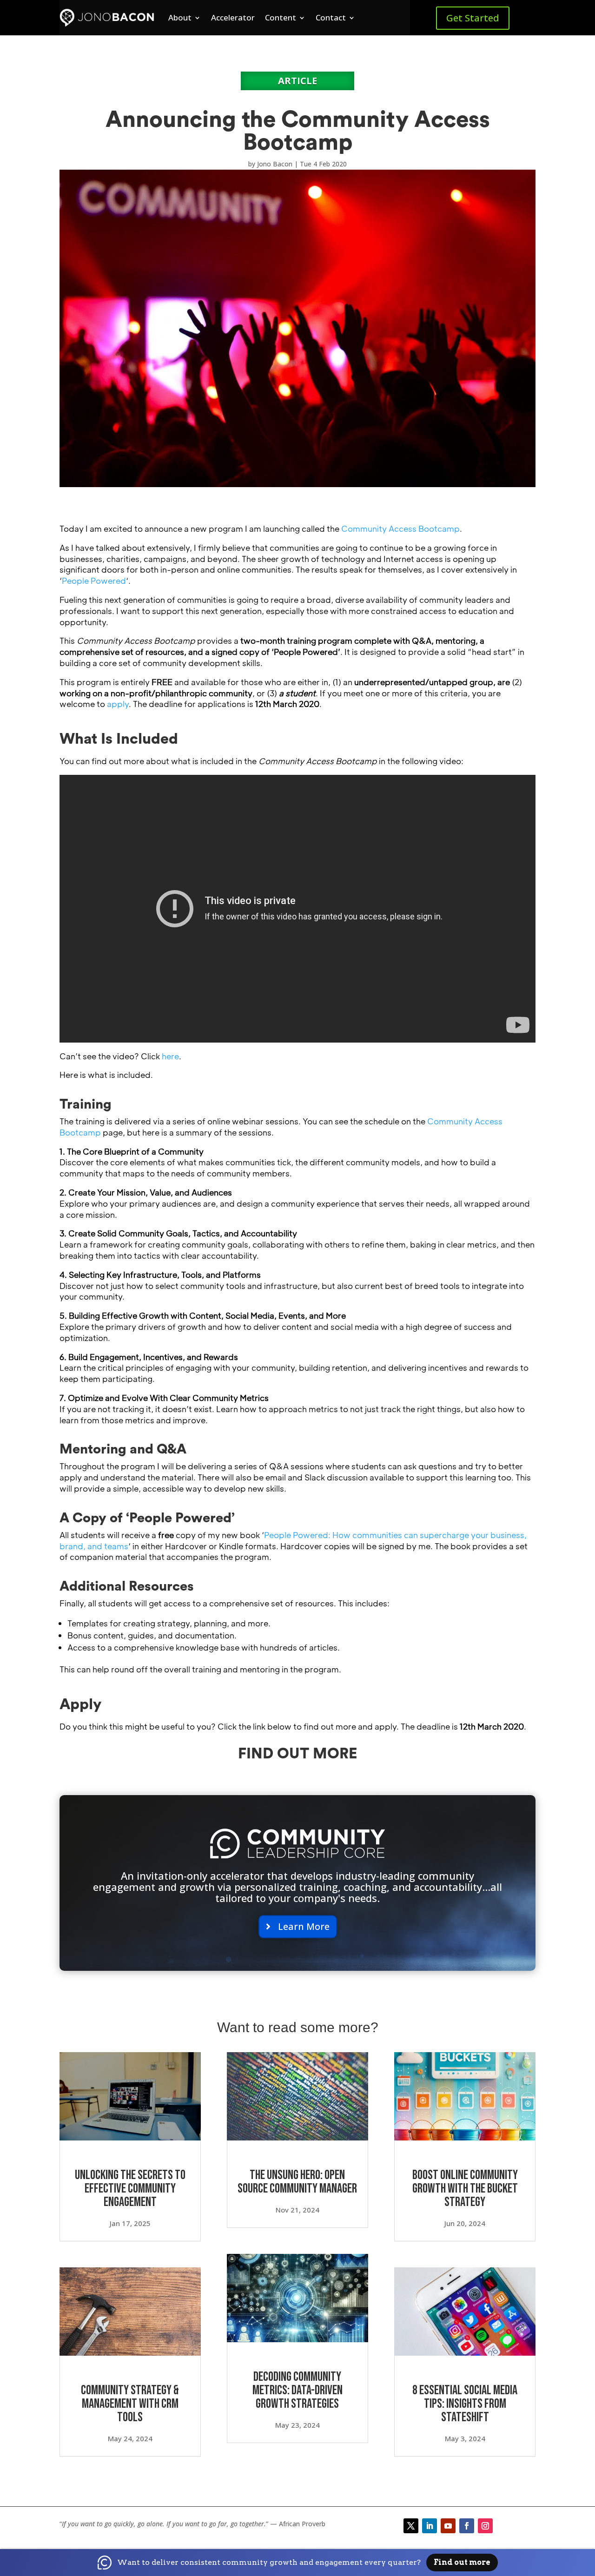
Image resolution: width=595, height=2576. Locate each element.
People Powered (94, 581)
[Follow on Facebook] (467, 2526)
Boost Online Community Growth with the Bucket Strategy (465, 2189)
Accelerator (233, 17)
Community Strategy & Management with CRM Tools (130, 2404)
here (170, 1056)
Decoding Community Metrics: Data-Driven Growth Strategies (297, 2390)
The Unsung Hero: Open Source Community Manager (297, 2182)
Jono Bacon (275, 164)
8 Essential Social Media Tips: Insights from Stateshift (465, 2404)
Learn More (304, 1926)
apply (118, 704)
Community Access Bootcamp (400, 528)
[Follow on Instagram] (485, 2526)
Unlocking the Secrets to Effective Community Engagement (130, 2189)
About (180, 17)
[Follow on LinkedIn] (430, 2526)
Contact (331, 17)
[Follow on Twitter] (411, 2526)
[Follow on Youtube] (448, 2526)
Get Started (473, 18)
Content (281, 17)
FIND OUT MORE (298, 1754)
